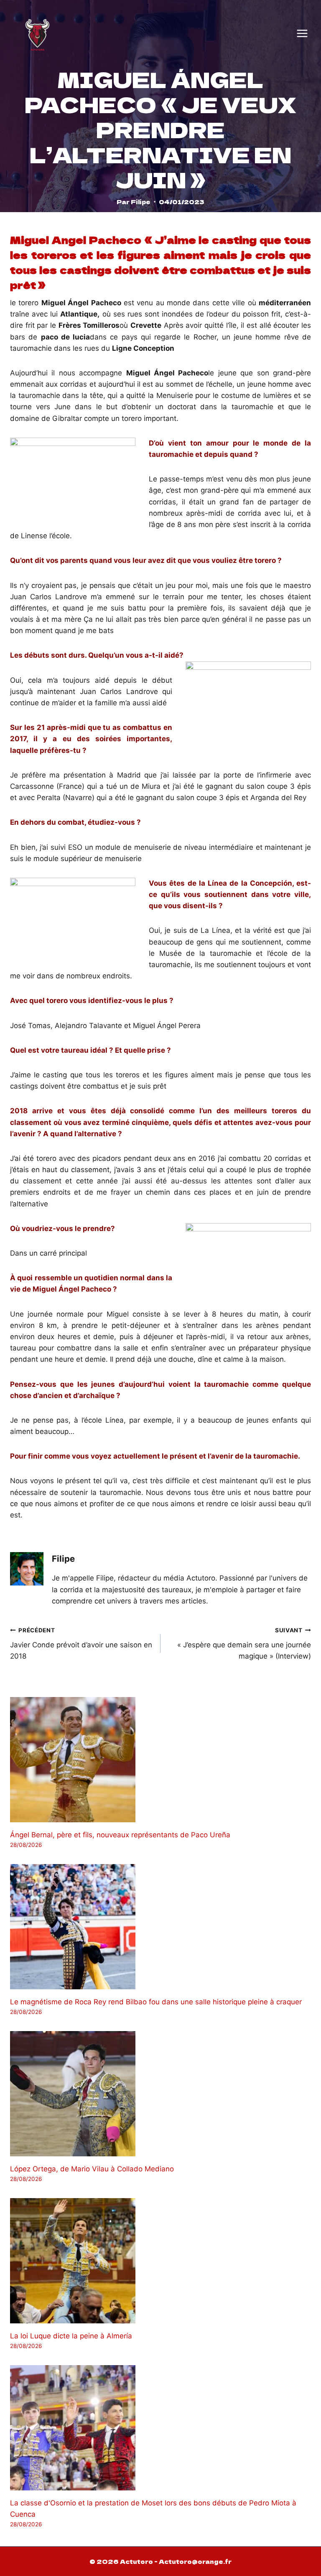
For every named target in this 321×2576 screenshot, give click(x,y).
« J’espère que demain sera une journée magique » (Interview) (244, 1644)
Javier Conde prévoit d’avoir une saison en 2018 (81, 1644)
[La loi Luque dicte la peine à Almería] (160, 2261)
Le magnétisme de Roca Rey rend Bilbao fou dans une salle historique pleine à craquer (156, 2002)
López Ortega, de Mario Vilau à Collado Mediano (92, 2169)
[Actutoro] (37, 33)
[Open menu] (302, 33)
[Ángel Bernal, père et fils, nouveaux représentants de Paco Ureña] (160, 1760)
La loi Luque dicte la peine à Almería (71, 2336)
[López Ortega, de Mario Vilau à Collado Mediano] (160, 2094)
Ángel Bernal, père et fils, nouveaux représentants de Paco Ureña (120, 1835)
